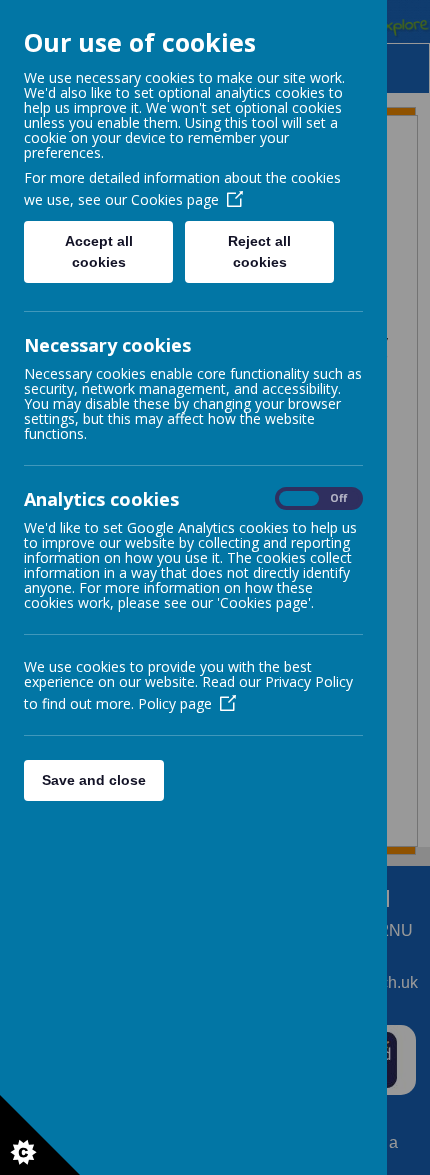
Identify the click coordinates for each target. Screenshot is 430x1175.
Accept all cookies (99, 251)
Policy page (175, 703)
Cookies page (175, 199)
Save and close (94, 780)
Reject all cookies (259, 251)
